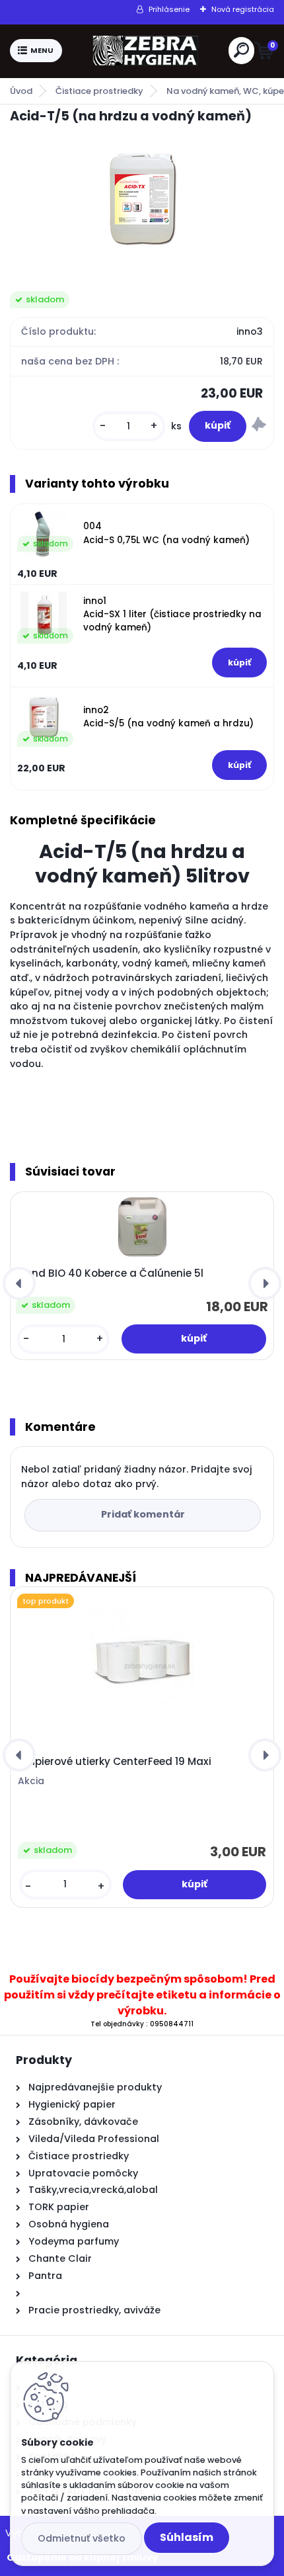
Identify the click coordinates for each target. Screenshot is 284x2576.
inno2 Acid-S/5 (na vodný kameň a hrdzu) (168, 717)
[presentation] (19, 1283)
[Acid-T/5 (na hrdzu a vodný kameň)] (142, 198)
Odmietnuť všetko (82, 2538)
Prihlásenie (169, 9)
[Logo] (145, 51)
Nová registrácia (243, 9)
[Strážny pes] (259, 426)
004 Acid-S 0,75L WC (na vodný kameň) (166, 533)
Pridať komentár (143, 1514)
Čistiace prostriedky (99, 91)
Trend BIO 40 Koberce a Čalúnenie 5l (110, 1273)
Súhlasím (187, 2537)
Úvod (21, 91)
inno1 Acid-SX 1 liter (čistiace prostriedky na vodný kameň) (172, 615)
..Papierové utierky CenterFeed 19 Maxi (115, 1762)
